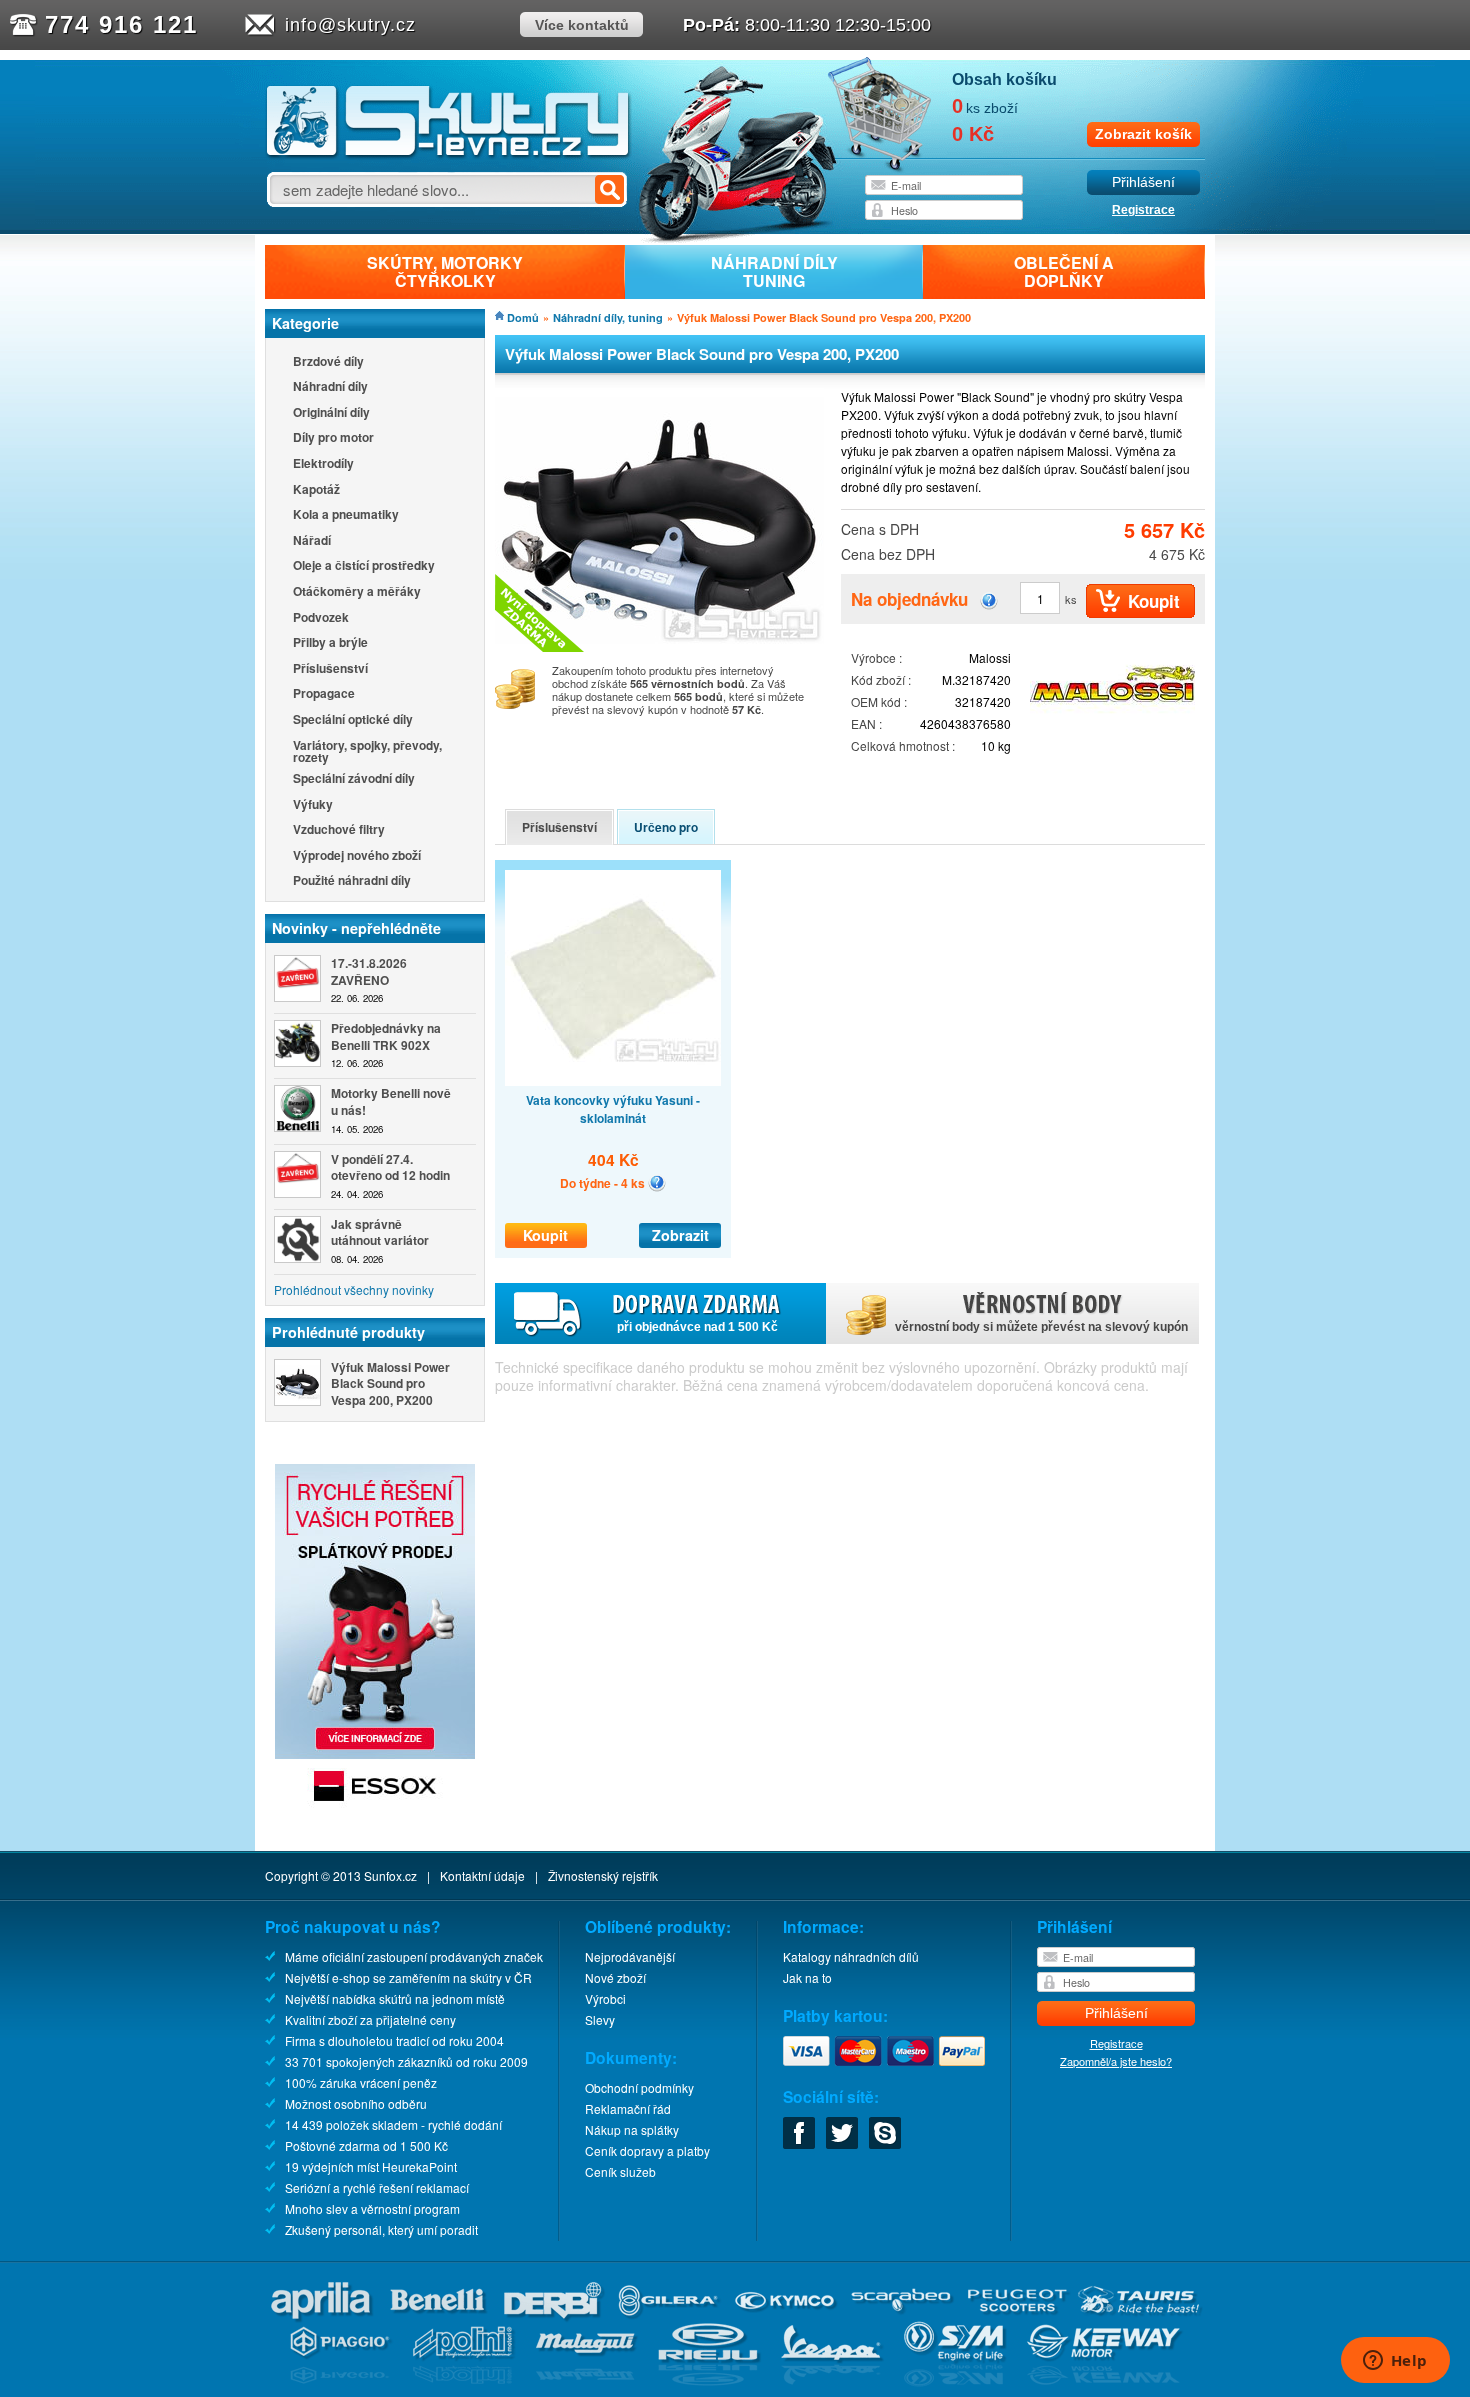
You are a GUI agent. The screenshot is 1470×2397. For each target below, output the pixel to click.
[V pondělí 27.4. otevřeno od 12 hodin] (297, 1174)
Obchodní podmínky (639, 2087)
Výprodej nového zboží (357, 856)
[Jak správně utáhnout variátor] (297, 1239)
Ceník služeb (620, 2171)
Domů (523, 317)
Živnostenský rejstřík (603, 1875)
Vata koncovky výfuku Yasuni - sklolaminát (613, 1109)
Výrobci (605, 1998)
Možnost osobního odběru (356, 2103)
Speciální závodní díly (354, 779)
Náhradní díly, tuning (608, 317)
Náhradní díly (330, 387)
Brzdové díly (328, 362)
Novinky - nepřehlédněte (356, 928)
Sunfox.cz (390, 1875)
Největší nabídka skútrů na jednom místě (395, 1998)
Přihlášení (1143, 182)
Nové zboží (615, 1977)
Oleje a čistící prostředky (364, 566)
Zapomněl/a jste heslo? (1116, 2061)
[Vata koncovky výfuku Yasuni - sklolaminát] (613, 978)
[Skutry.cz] (448, 154)
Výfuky (313, 805)
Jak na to (807, 1977)
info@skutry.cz (350, 25)
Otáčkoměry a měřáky (357, 592)
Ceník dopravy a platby (647, 2150)
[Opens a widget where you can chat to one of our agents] (1395, 2362)
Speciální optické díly (353, 720)
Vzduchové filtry (339, 830)
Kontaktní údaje (482, 1875)
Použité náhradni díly (352, 881)
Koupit (545, 1235)
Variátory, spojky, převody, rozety (367, 751)
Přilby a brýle (330, 643)
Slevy (600, 2019)
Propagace (324, 694)
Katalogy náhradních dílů (851, 1956)
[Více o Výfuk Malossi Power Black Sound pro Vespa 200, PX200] (297, 1382)
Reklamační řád (628, 2108)
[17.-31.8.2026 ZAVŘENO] (297, 978)
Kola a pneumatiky (346, 515)
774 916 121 (121, 24)
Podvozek (321, 618)
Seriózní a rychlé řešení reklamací (377, 2187)
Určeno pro (666, 827)
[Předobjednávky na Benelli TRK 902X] (297, 1043)
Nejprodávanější (630, 1956)
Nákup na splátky (632, 2129)
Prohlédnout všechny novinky (354, 1289)
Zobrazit (680, 1235)
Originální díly (331, 413)
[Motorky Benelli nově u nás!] (297, 1108)
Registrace (1143, 210)
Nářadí (312, 541)
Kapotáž (316, 490)
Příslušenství (330, 669)
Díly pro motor (333, 438)
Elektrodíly (323, 464)
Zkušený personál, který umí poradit (381, 2229)
